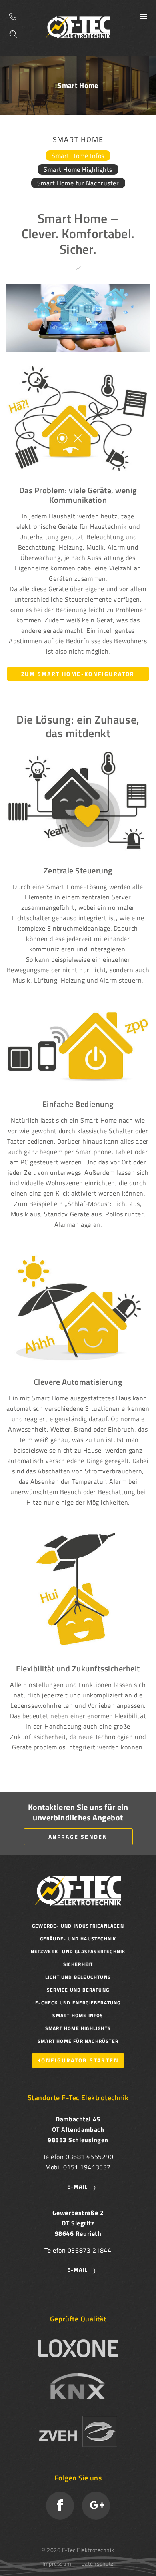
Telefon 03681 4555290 (13, 16)
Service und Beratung (78, 1990)
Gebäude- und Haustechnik (78, 1939)
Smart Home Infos (78, 156)
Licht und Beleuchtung (78, 1977)
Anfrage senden (78, 1837)
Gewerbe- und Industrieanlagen (78, 1926)
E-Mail (77, 2186)
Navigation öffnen (143, 16)
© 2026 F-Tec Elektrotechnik (78, 2550)
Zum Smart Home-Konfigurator (78, 674)
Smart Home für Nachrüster (78, 183)
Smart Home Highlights (78, 169)
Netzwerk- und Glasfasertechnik (78, 1951)
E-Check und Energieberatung (78, 2003)
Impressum (57, 2563)
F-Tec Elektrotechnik (78, 27)
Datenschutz (97, 2563)
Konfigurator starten (78, 2060)
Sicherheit (78, 1964)
